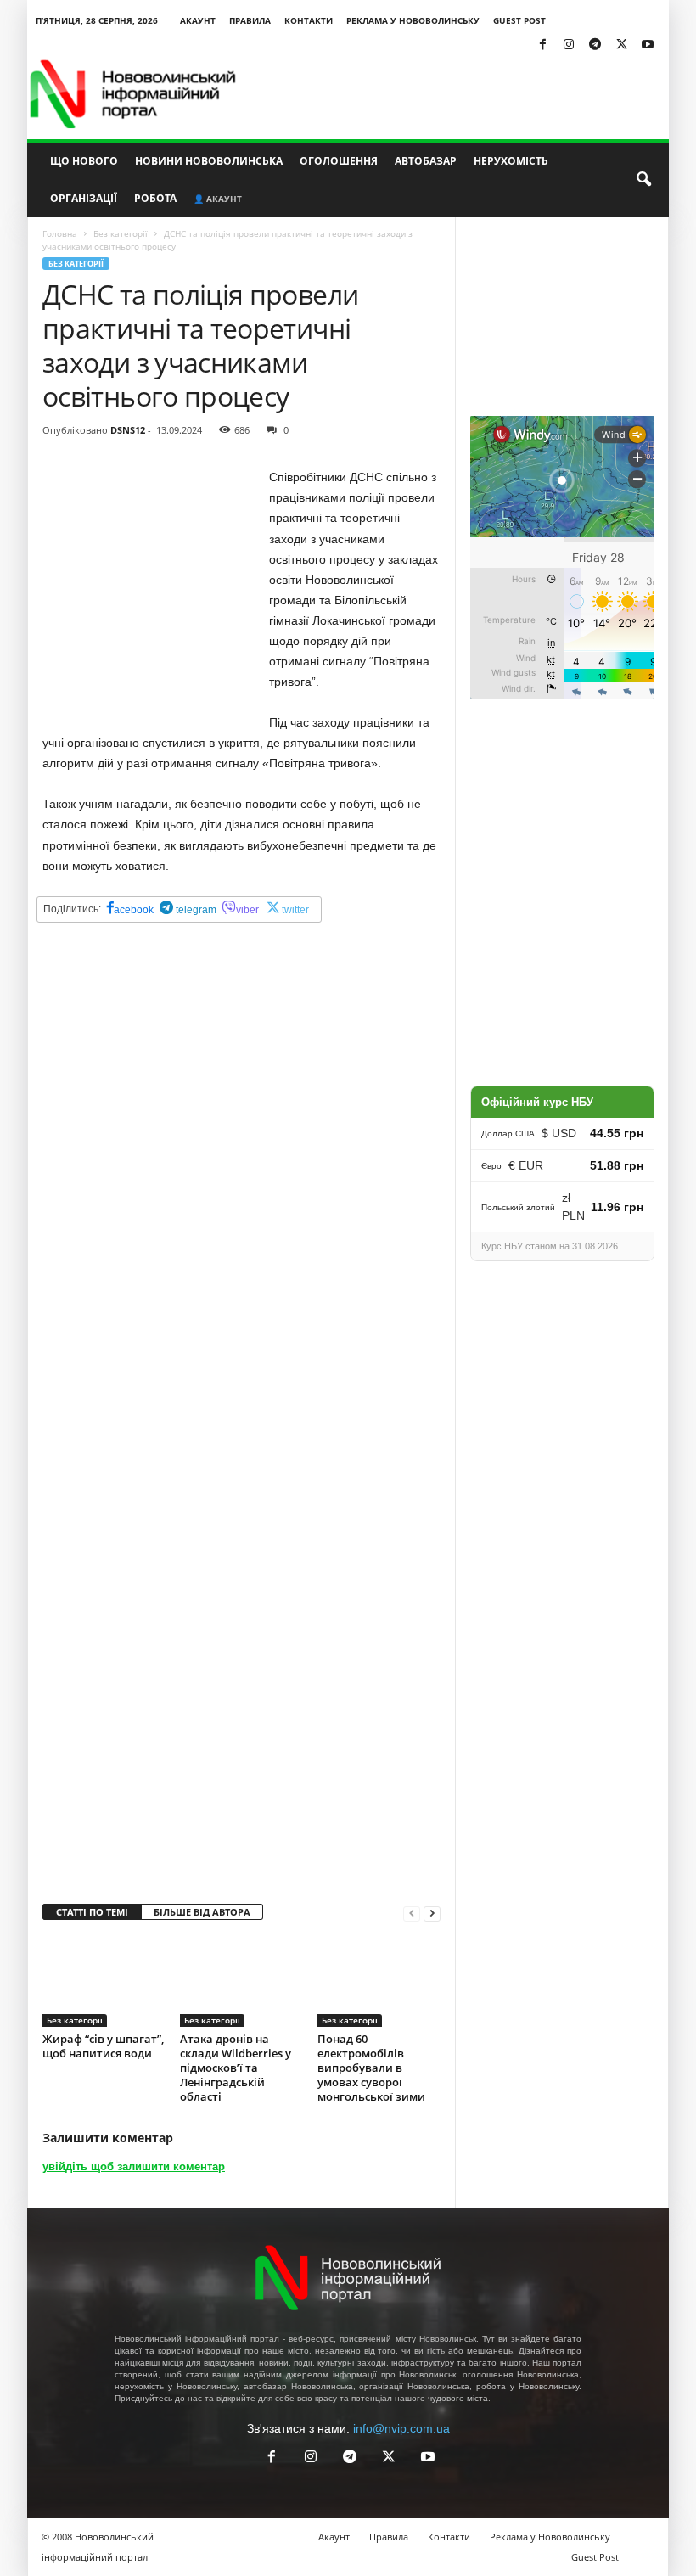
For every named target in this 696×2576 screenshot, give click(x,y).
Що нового (84, 161)
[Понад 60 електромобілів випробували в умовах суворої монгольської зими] (379, 1981)
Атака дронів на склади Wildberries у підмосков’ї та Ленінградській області (236, 2068)
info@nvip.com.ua (401, 2428)
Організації (84, 198)
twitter (295, 910)
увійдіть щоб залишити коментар (134, 2166)
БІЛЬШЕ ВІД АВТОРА (202, 1912)
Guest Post (519, 20)
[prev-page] (412, 1913)
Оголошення (339, 161)
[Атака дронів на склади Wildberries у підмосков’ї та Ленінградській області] (241, 1981)
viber (247, 910)
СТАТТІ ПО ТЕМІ (92, 1912)
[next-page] (432, 1913)
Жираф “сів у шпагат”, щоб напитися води (103, 2046)
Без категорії (121, 233)
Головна (60, 233)
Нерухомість (511, 161)
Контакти (309, 20)
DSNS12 (128, 430)
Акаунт (198, 20)
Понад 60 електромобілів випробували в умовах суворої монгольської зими (371, 2068)
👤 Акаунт (218, 199)
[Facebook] (542, 45)
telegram (195, 910)
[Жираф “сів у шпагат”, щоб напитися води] (104, 1981)
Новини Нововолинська (209, 161)
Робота (155, 198)
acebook (134, 910)
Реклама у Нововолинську (413, 20)
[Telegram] (595, 45)
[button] (643, 180)
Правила (250, 20)
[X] (621, 45)
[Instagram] (569, 45)
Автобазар (426, 161)
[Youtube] (648, 45)
